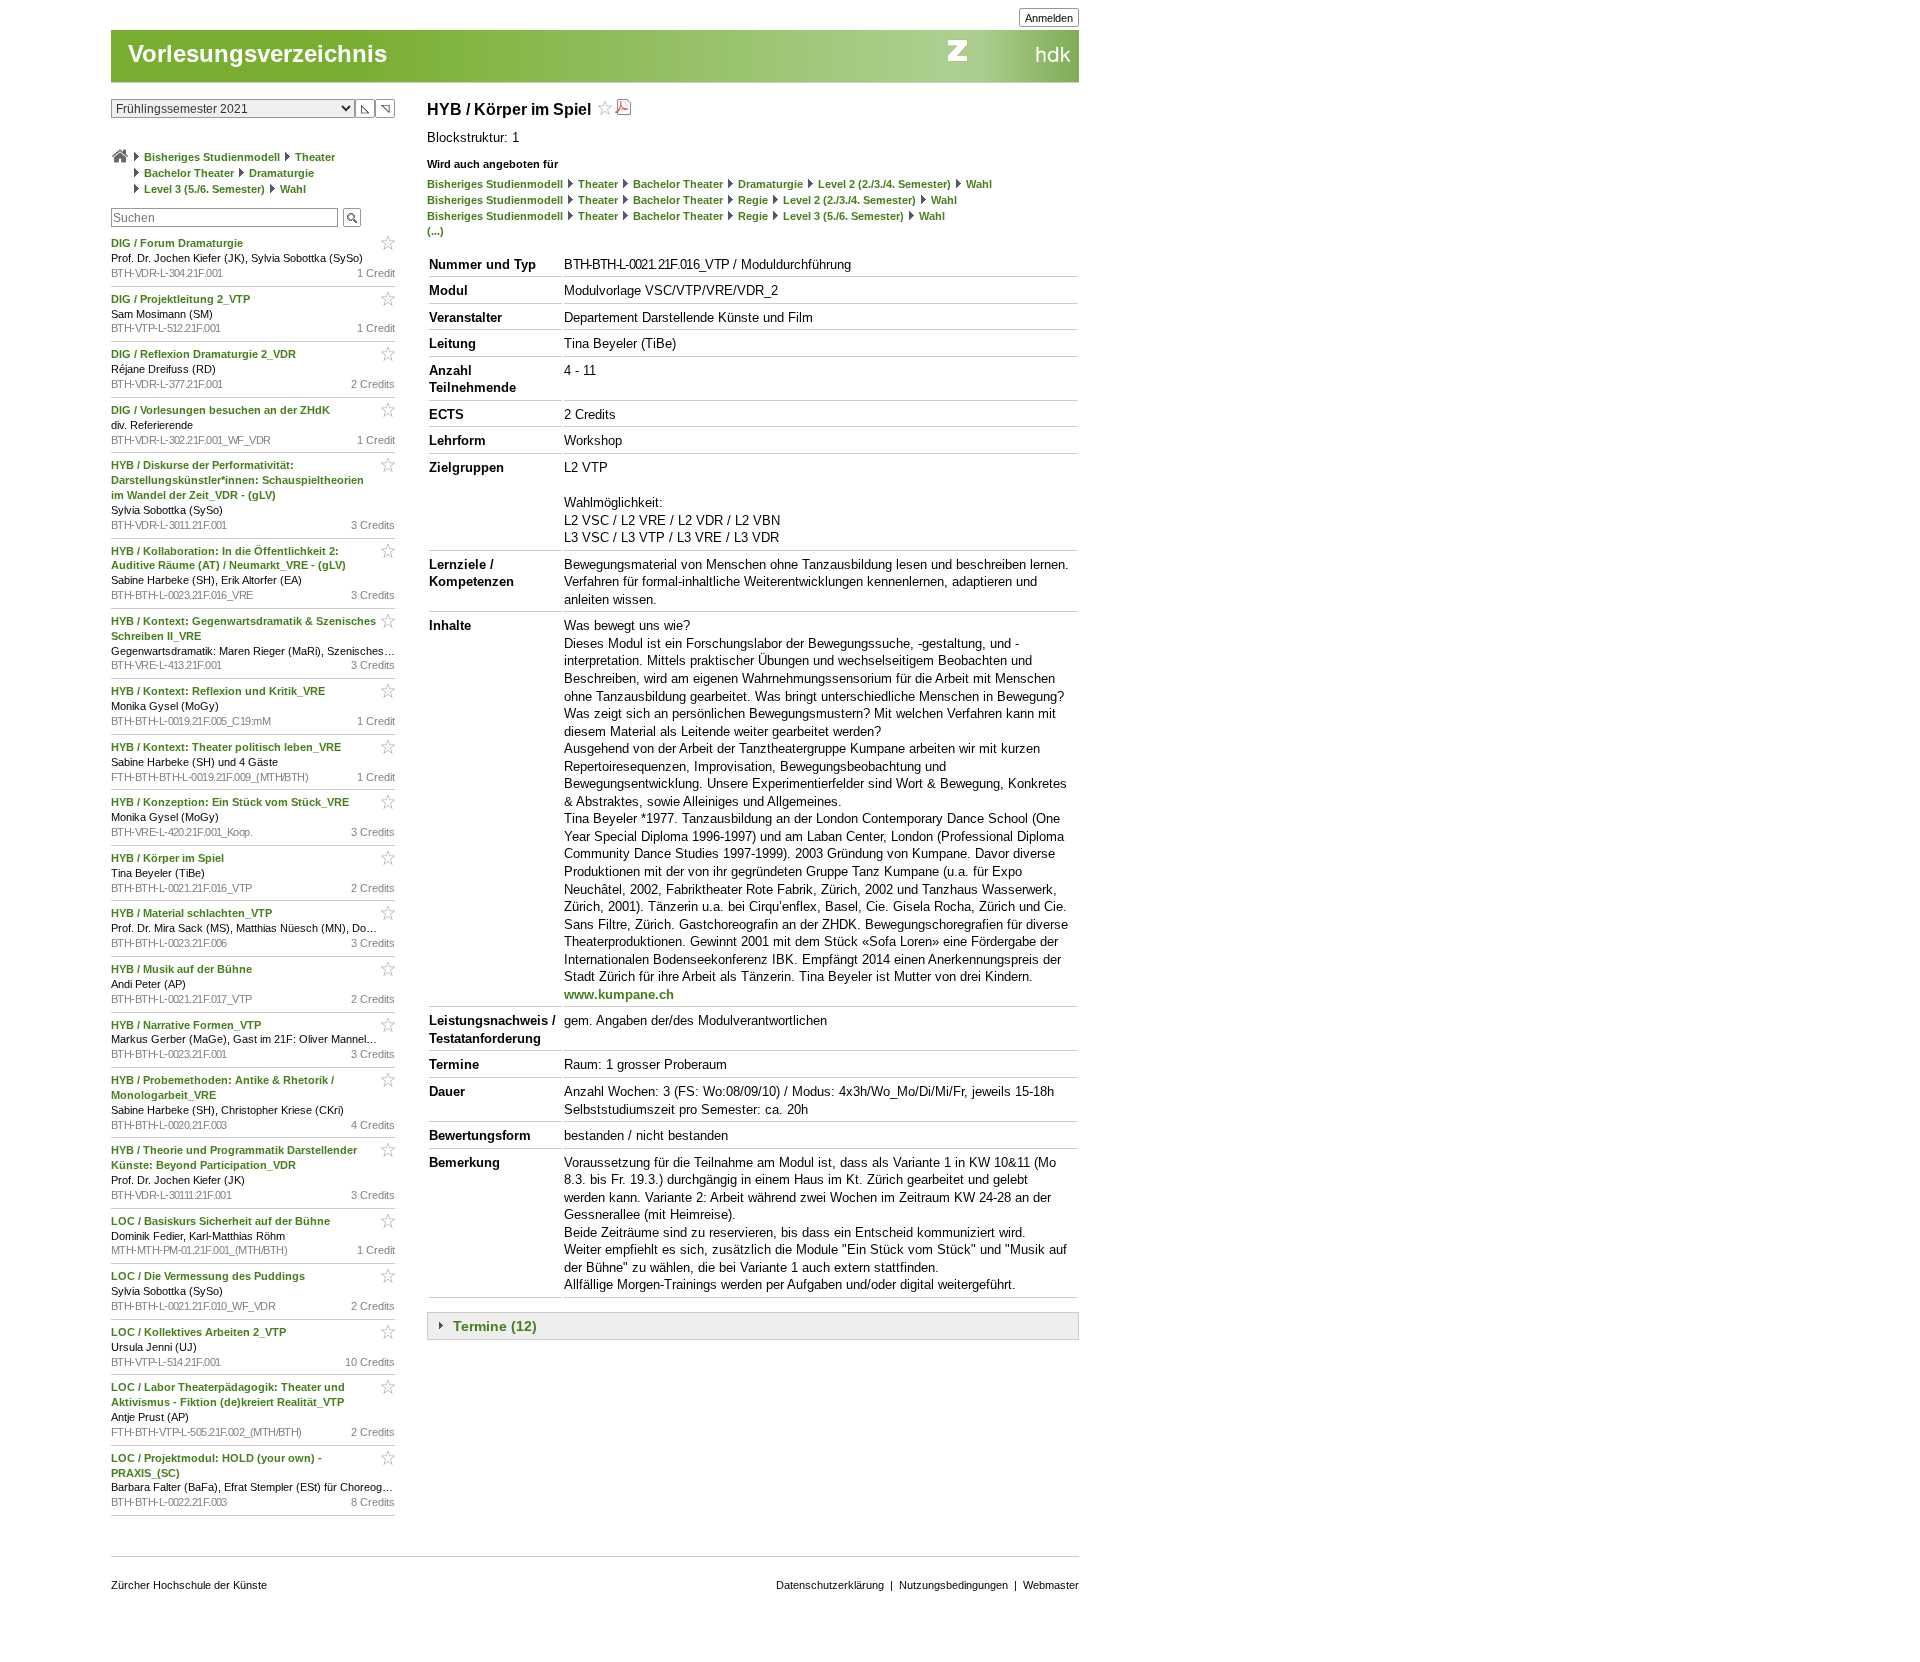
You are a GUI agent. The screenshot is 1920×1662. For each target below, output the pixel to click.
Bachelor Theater (189, 173)
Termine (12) (495, 1326)
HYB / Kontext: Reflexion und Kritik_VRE (219, 691)
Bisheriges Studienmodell (212, 157)
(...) (435, 231)
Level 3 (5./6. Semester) (204, 189)
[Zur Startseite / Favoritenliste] (120, 157)
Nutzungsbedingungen (953, 1585)
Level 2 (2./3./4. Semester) (884, 184)
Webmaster (1051, 1585)
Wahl (293, 189)
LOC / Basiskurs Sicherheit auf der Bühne (222, 1221)
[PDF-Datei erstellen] (623, 109)
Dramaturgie (281, 173)
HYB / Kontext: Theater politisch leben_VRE (227, 747)
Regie (753, 200)
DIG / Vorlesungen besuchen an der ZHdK (222, 410)
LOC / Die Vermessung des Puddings (209, 1276)
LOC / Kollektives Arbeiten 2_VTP (200, 1332)
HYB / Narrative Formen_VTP (187, 1025)
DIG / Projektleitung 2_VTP (182, 299)
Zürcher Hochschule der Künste (189, 1585)
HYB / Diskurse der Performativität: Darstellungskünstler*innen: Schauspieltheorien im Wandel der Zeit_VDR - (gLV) (237, 480)
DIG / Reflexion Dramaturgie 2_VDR (205, 354)
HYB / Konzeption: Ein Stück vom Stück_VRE (231, 802)
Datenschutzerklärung (830, 1585)
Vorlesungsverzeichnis (257, 53)
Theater (315, 157)
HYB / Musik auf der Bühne (183, 969)
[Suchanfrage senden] (352, 217)
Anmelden (1049, 18)
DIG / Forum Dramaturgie (178, 243)
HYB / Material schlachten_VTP (193, 913)
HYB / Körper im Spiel (169, 858)
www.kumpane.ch (619, 994)
